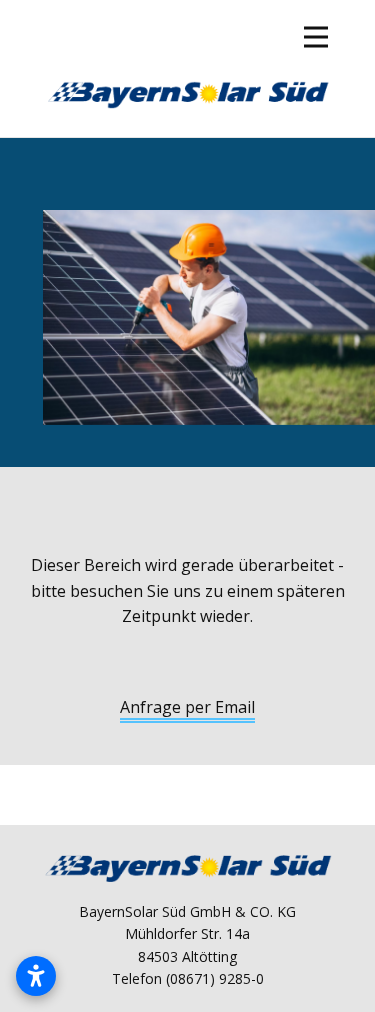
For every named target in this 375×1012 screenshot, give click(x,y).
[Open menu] (316, 37)
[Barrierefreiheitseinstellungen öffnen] (36, 976)
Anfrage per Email (187, 707)
